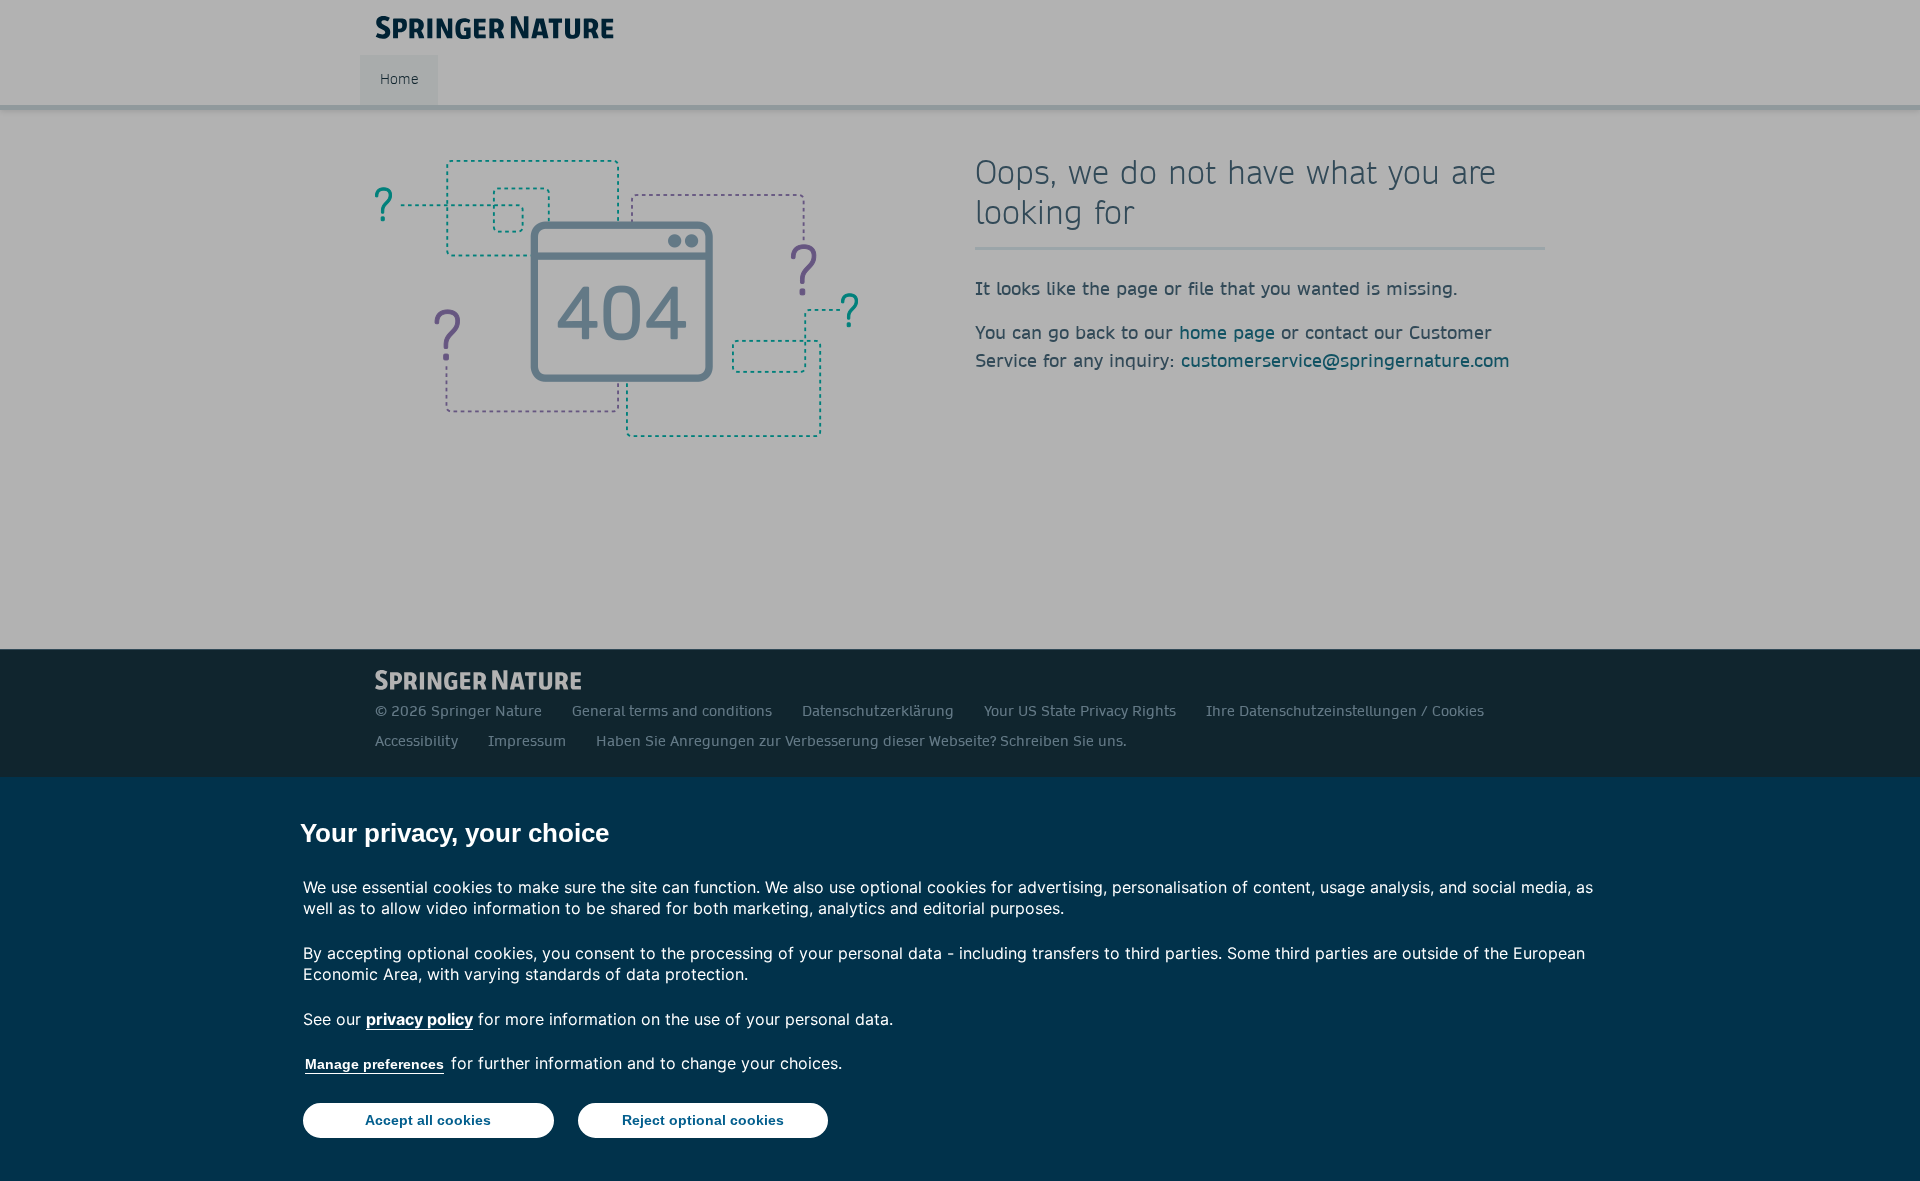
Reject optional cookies (703, 1120)
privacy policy (419, 1019)
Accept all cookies (428, 1120)
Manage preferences (374, 1064)
